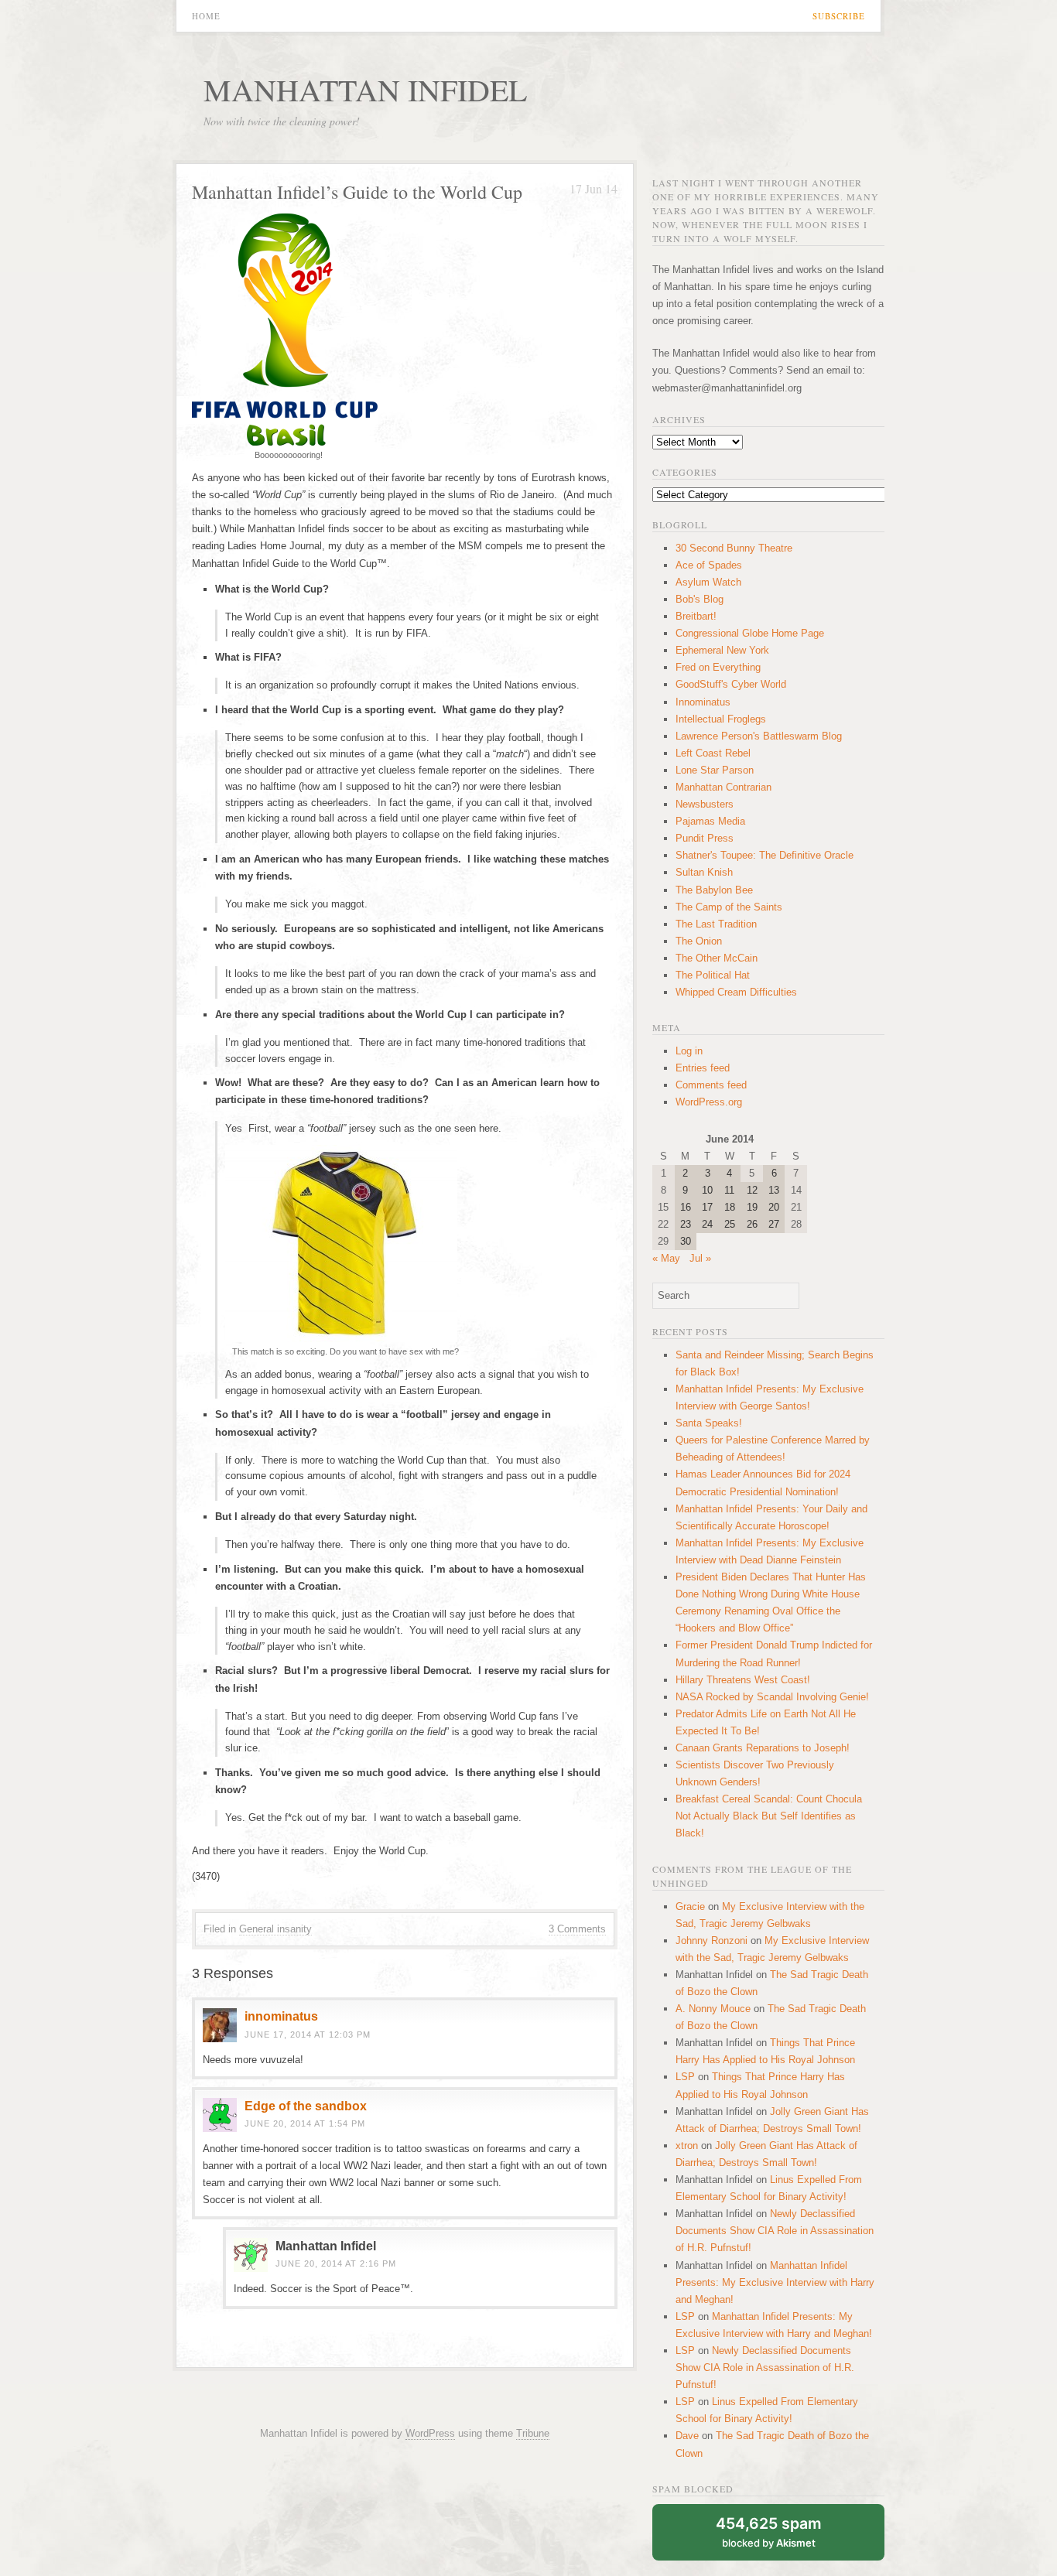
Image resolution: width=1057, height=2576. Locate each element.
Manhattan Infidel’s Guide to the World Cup (357, 192)
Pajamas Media (710, 821)
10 (707, 1190)
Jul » (700, 1258)
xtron (687, 2146)
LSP (685, 2077)
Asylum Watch (708, 582)
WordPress (430, 2433)
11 (729, 1190)
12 (752, 1190)
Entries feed (703, 1068)
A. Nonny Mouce (713, 2009)
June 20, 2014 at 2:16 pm (336, 2263)
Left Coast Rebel (713, 753)
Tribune (533, 2433)
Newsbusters (705, 804)
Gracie (690, 1906)
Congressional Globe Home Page (750, 633)
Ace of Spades (709, 565)
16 (686, 1207)
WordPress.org (709, 1102)
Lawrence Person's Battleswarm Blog (759, 736)
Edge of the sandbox (306, 2106)
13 (774, 1190)
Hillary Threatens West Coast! (743, 1680)
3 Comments (577, 1929)
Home (206, 16)
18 (730, 1207)
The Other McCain (717, 958)
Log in (689, 1051)
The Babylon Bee (714, 890)
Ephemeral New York (722, 650)
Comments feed (711, 1085)
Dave (687, 2436)
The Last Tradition (716, 924)
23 (686, 1224)
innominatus (281, 2016)
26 (752, 1224)
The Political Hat (713, 975)
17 (707, 1207)
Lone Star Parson (715, 770)
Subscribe (839, 16)
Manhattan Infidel (365, 89)
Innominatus (703, 702)
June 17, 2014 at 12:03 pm (308, 2034)
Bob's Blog (700, 599)
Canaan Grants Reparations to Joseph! (763, 1748)
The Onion (699, 941)
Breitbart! (696, 616)
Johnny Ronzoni (712, 1941)
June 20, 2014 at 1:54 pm (305, 2123)
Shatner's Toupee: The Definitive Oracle (765, 855)
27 (774, 1224)
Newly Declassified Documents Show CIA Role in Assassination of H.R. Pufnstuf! (775, 2231)
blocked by (769, 2532)
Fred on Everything (718, 667)
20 (774, 1207)
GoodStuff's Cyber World (731, 684)
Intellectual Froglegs (721, 719)
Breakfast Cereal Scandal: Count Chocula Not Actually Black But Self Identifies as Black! (769, 1816)
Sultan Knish (704, 872)
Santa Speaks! (709, 1423)
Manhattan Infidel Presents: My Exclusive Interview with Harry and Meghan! (775, 2282)
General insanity (275, 1929)
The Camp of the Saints (729, 907)
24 (707, 1224)
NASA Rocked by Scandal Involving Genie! (772, 1697)
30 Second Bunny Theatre (734, 548)
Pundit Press (705, 838)
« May (666, 1258)
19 (752, 1207)
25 (730, 1224)
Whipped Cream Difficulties (736, 992)
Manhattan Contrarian (723, 787)
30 (686, 1241)
